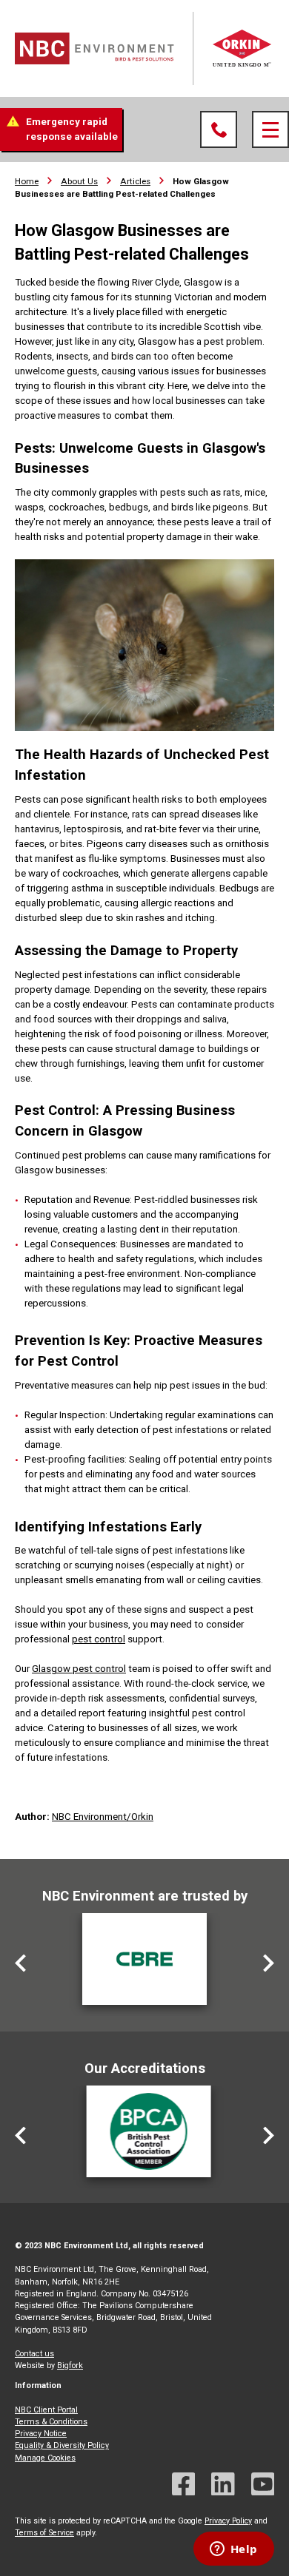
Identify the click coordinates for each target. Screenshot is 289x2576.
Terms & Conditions (51, 2422)
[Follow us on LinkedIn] (223, 2486)
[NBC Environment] (144, 48)
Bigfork (70, 2366)
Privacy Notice (41, 2434)
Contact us (34, 2354)
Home (27, 181)
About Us (79, 181)
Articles (135, 181)
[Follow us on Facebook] (184, 2486)
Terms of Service (44, 2533)
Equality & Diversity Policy (62, 2445)
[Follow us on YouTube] (263, 2486)
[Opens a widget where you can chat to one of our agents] (233, 2550)
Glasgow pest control (79, 1669)
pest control (99, 1639)
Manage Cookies (45, 2458)
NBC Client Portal (46, 2410)
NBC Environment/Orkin (103, 1817)
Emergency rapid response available (72, 129)
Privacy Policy (228, 2521)
